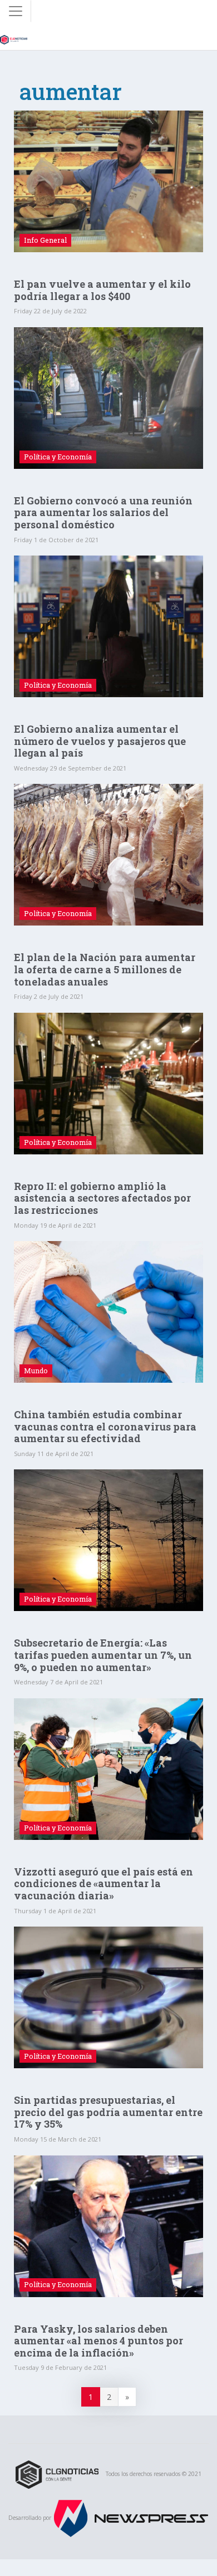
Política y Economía (58, 457)
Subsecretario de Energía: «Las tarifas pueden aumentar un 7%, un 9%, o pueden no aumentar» (103, 1655)
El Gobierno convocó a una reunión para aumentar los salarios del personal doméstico (103, 512)
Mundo (36, 1370)
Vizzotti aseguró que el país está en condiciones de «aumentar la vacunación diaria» (103, 1884)
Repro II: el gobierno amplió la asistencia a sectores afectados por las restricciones (102, 1198)
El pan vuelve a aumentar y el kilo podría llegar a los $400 (102, 290)
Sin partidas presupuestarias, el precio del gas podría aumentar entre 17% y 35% (108, 2112)
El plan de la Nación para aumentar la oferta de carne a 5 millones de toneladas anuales (105, 969)
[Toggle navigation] (16, 11)
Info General (45, 240)
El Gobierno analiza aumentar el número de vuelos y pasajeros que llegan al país (100, 741)
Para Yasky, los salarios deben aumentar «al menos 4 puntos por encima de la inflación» (98, 2341)
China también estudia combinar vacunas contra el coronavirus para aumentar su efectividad (105, 1426)
